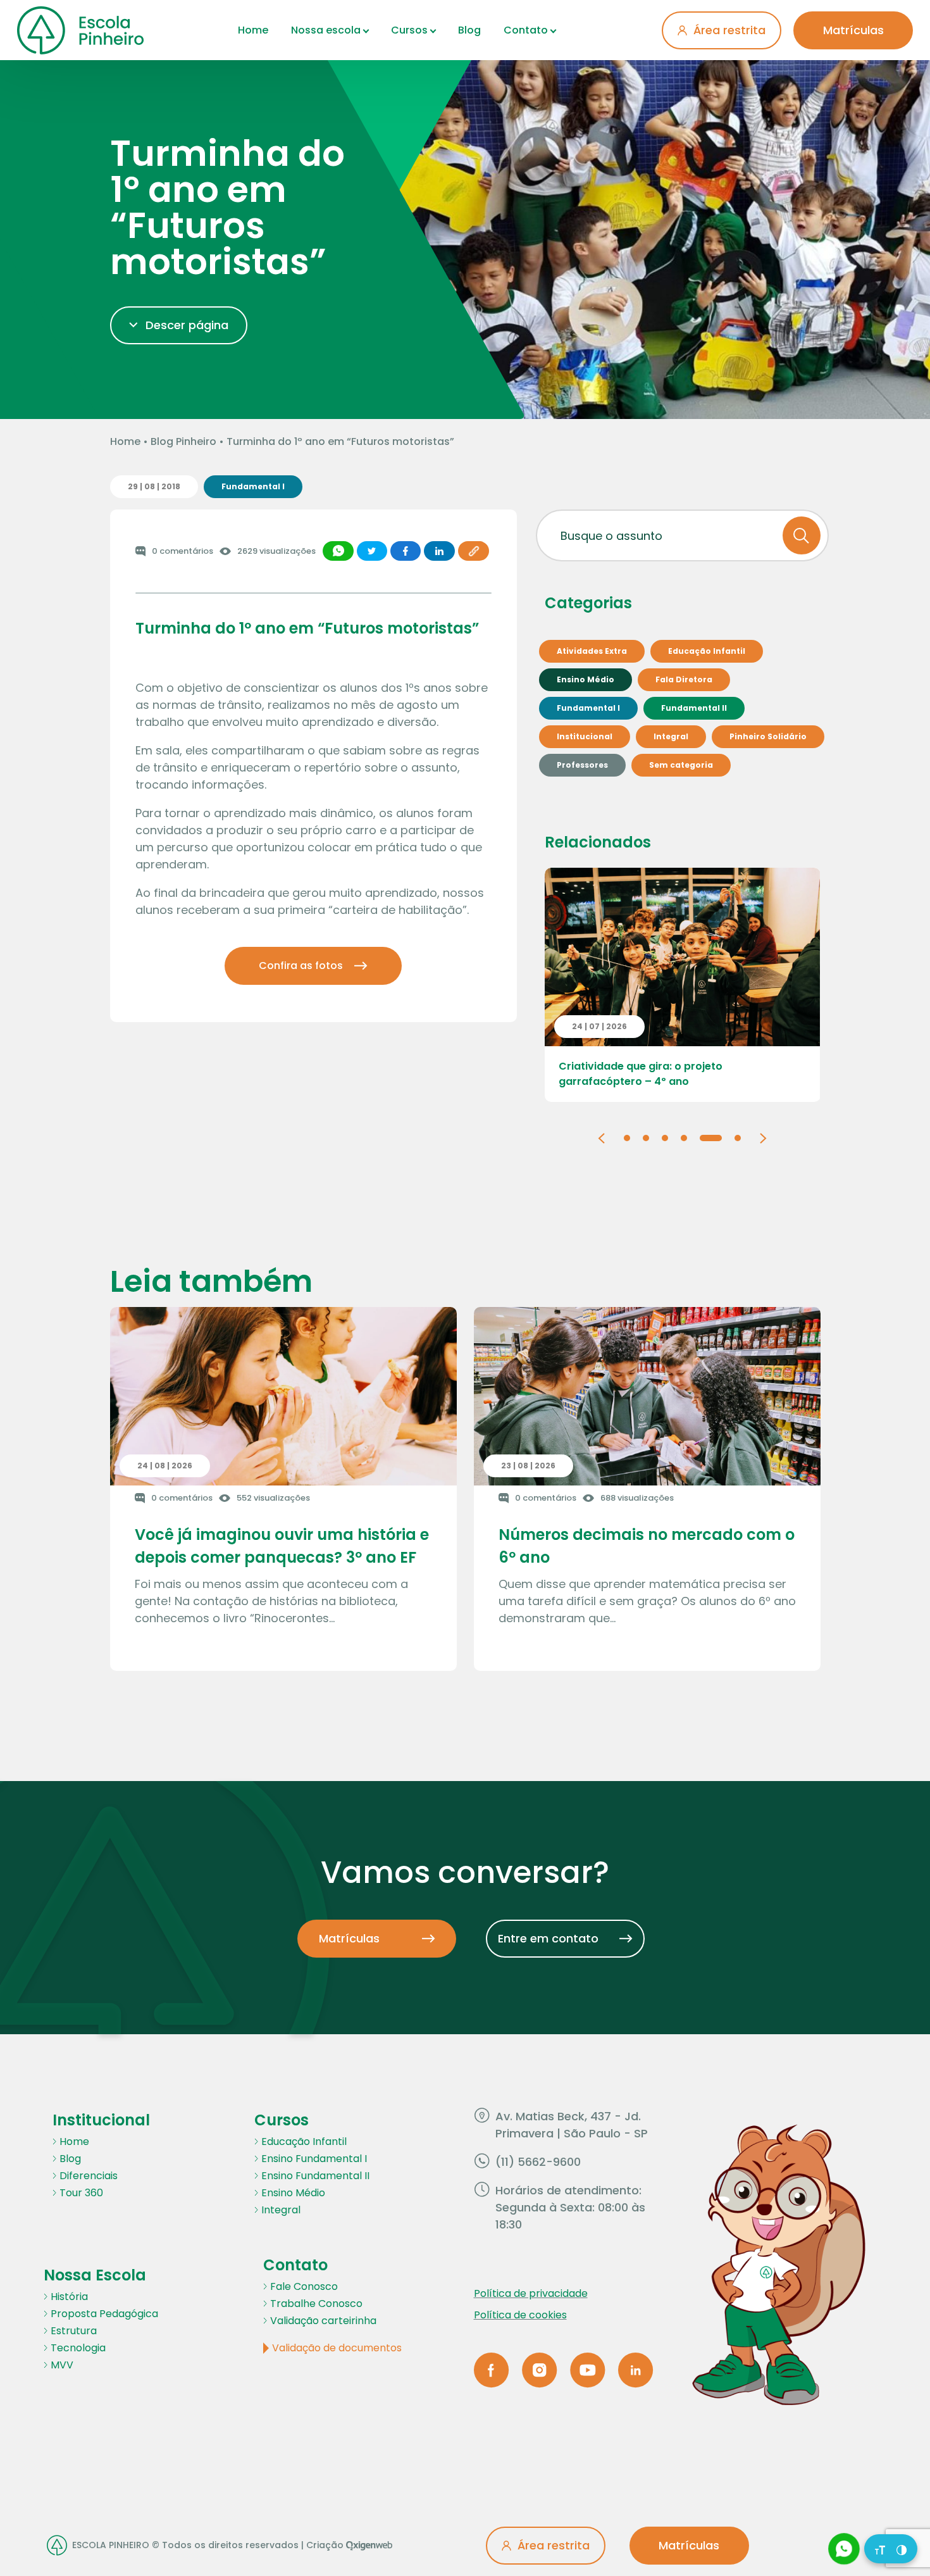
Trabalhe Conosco (316, 2304)
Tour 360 (81, 2193)
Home (253, 30)
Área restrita (729, 30)
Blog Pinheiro (183, 441)
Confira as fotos (301, 966)
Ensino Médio (293, 2193)
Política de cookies (520, 2315)
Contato (526, 30)
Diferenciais (89, 2176)
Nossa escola (326, 30)
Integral (281, 2210)
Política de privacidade (531, 2293)
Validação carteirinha (323, 2321)
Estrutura (74, 2331)
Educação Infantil (304, 2141)
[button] (601, 1137)
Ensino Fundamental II (315, 2176)
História (69, 2297)
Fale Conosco (304, 2286)
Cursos (409, 30)
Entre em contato (548, 1938)
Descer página (187, 325)
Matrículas (853, 30)
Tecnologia (78, 2348)
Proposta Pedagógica (104, 2314)
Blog (469, 30)
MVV (62, 2365)
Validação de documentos (337, 2348)
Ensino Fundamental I (314, 2159)
